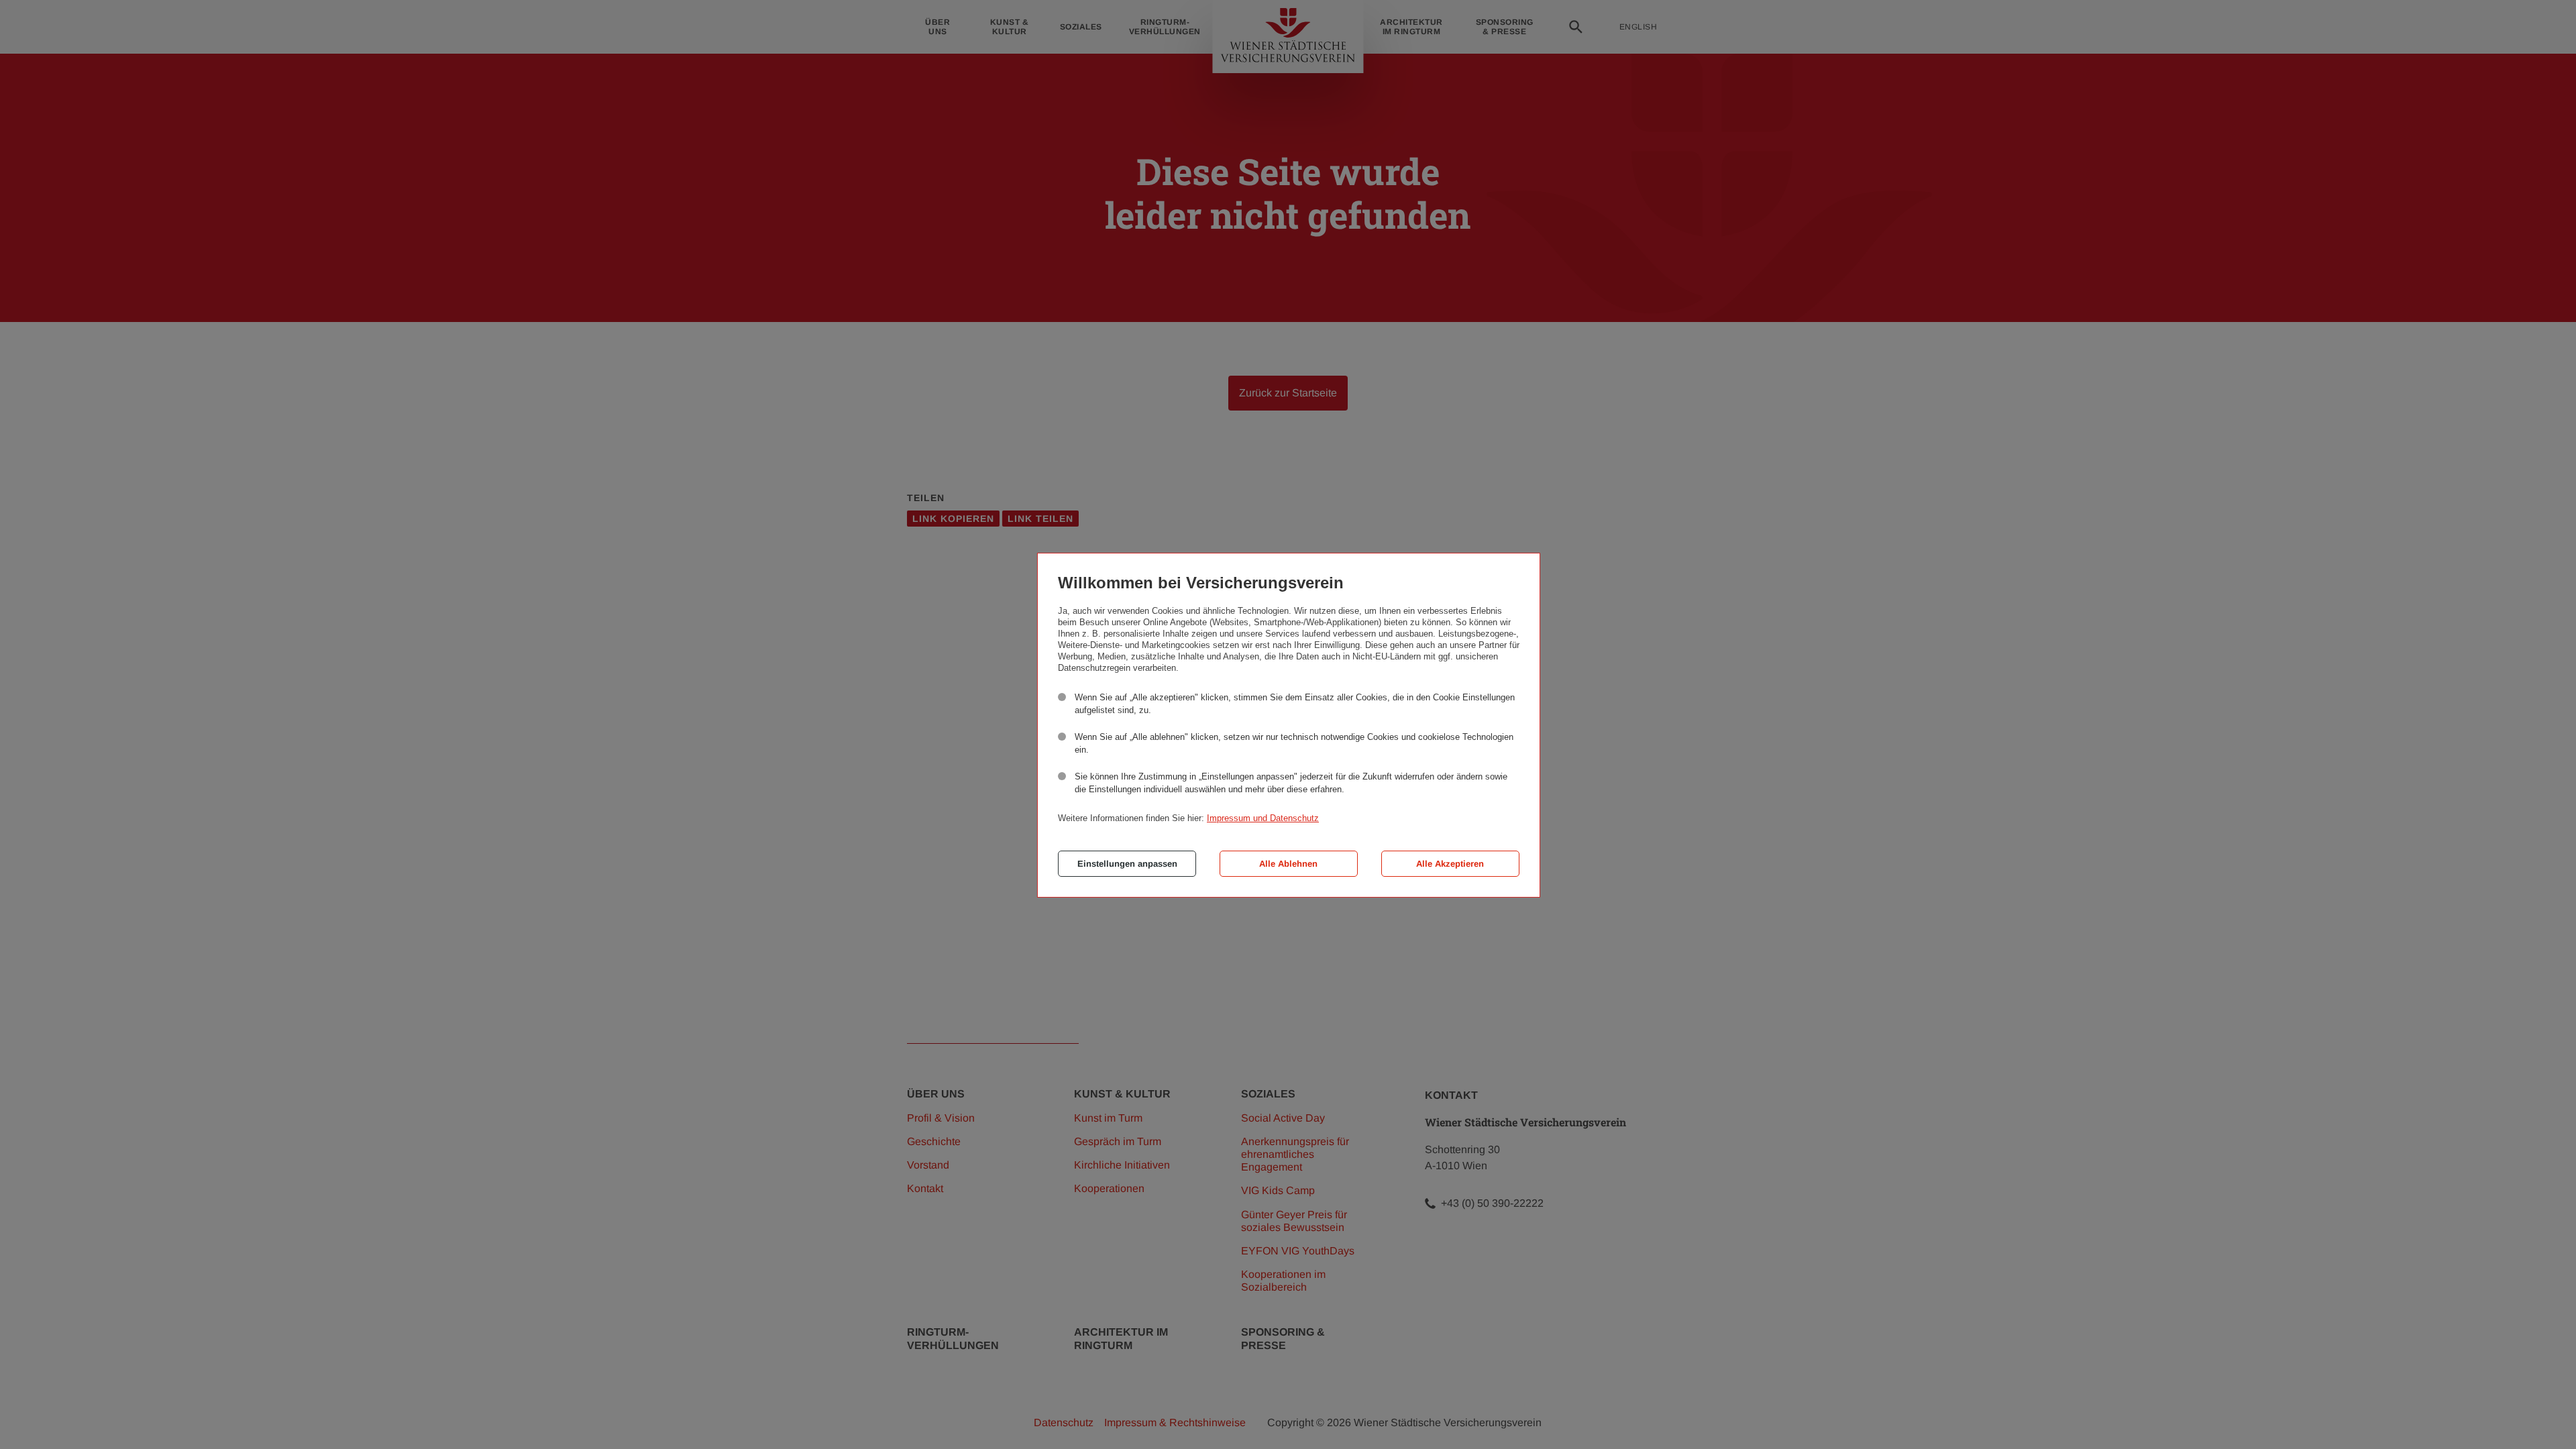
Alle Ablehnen (1288, 864)
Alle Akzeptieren (1450, 864)
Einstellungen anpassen (1127, 864)
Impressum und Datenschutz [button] (1263, 818)
